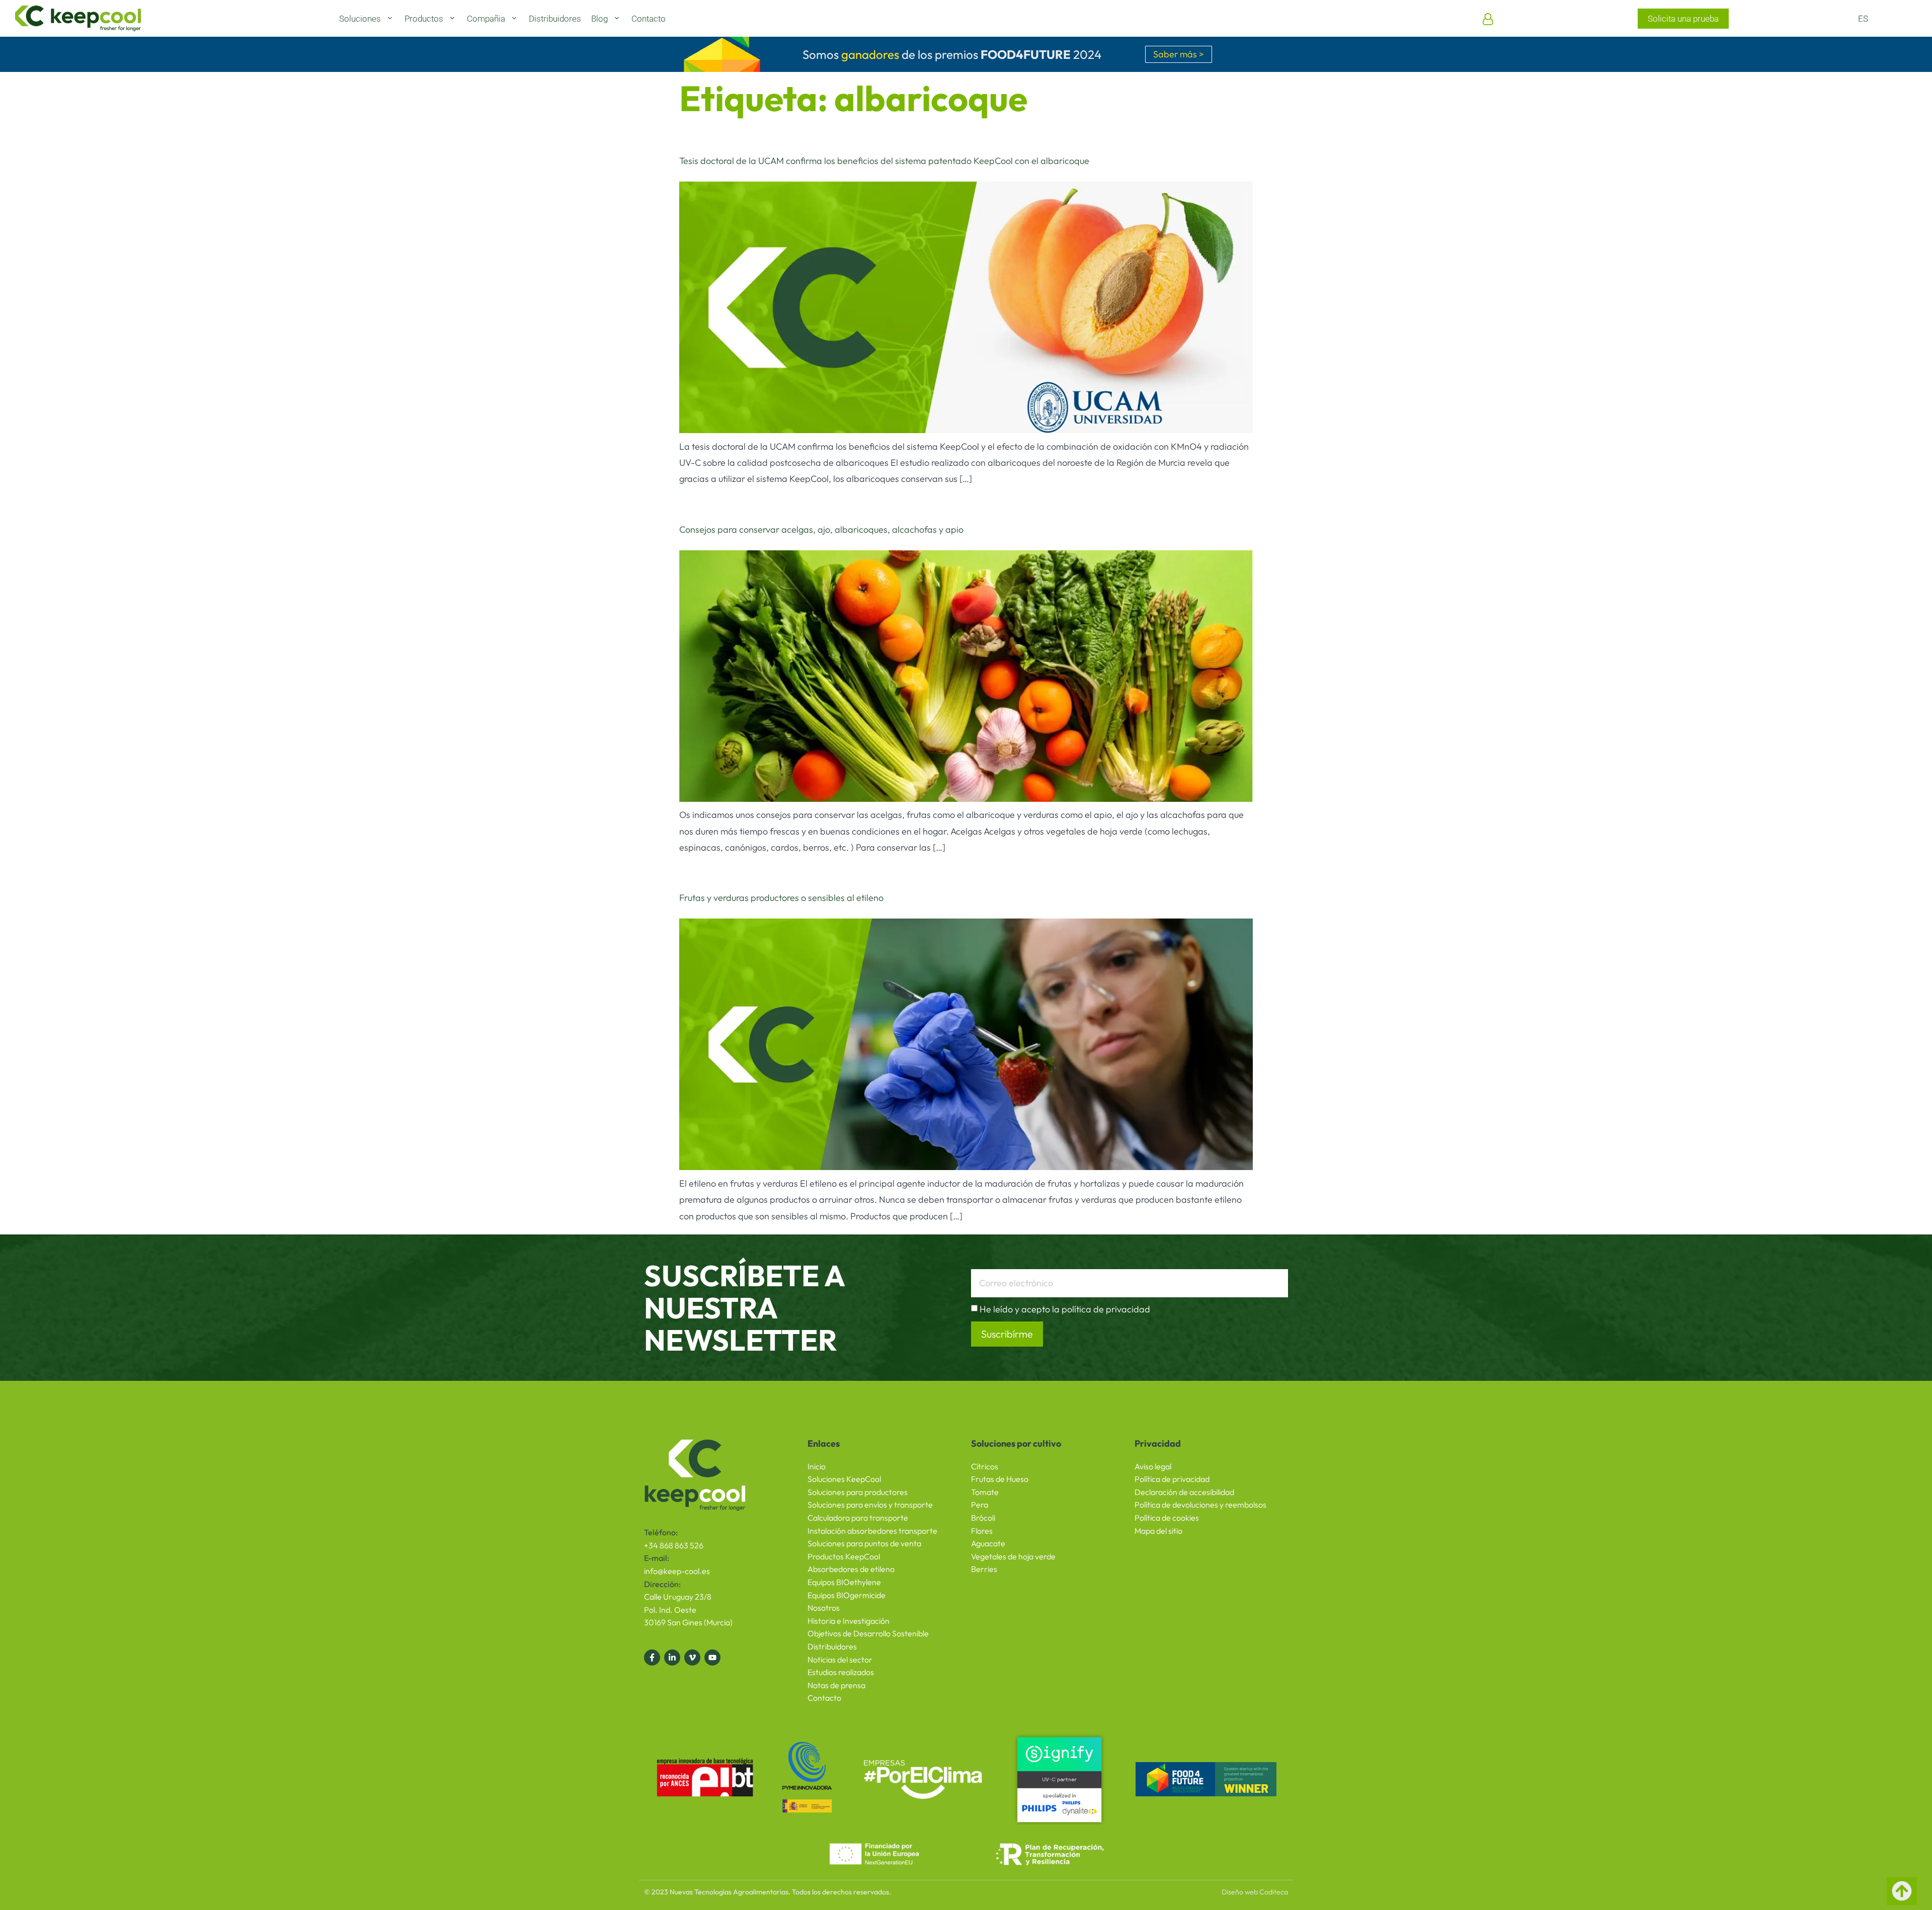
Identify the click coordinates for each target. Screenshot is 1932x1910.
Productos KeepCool (844, 1556)
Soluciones (360, 19)
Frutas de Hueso (1000, 1479)
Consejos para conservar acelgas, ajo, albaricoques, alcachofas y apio (821, 529)
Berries (984, 1569)
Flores (982, 1531)
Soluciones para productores (858, 1492)
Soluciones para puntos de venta (864, 1543)
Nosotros (824, 1608)
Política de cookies (1167, 1518)
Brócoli (983, 1518)
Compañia (486, 19)
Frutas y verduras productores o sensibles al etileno (781, 898)
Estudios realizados (841, 1672)
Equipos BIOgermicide (847, 1595)
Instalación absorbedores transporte (872, 1531)
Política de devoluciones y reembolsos (1200, 1505)
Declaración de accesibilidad (1184, 1492)
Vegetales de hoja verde (1013, 1556)
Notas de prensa (836, 1685)
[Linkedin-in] (672, 1657)
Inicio (817, 1466)
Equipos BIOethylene (844, 1582)
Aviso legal (1153, 1466)
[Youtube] (712, 1657)
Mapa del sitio (1158, 1531)
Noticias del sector (840, 1659)
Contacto (649, 19)
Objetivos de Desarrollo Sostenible (868, 1633)
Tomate (985, 1492)
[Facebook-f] (652, 1657)
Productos (424, 19)
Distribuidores (555, 19)
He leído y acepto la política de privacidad (1065, 1309)
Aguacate (988, 1543)
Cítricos (985, 1466)
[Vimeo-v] (692, 1657)
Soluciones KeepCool (844, 1479)
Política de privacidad (1172, 1479)
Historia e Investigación (849, 1621)
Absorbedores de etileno (851, 1569)
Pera (980, 1505)
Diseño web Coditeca (1255, 1892)
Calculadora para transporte (858, 1518)
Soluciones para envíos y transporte (870, 1505)
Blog (599, 19)
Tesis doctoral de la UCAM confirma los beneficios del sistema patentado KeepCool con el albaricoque (884, 161)
